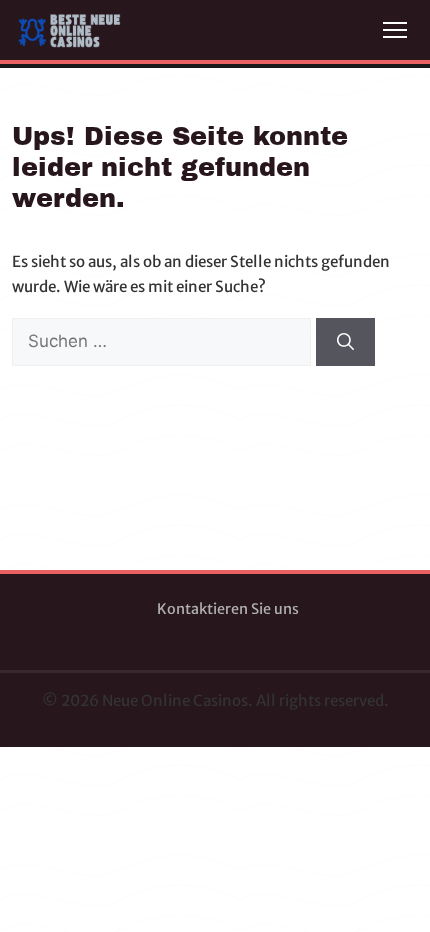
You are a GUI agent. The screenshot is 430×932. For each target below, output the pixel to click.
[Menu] (395, 30)
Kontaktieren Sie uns (228, 609)
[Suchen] (345, 342)
